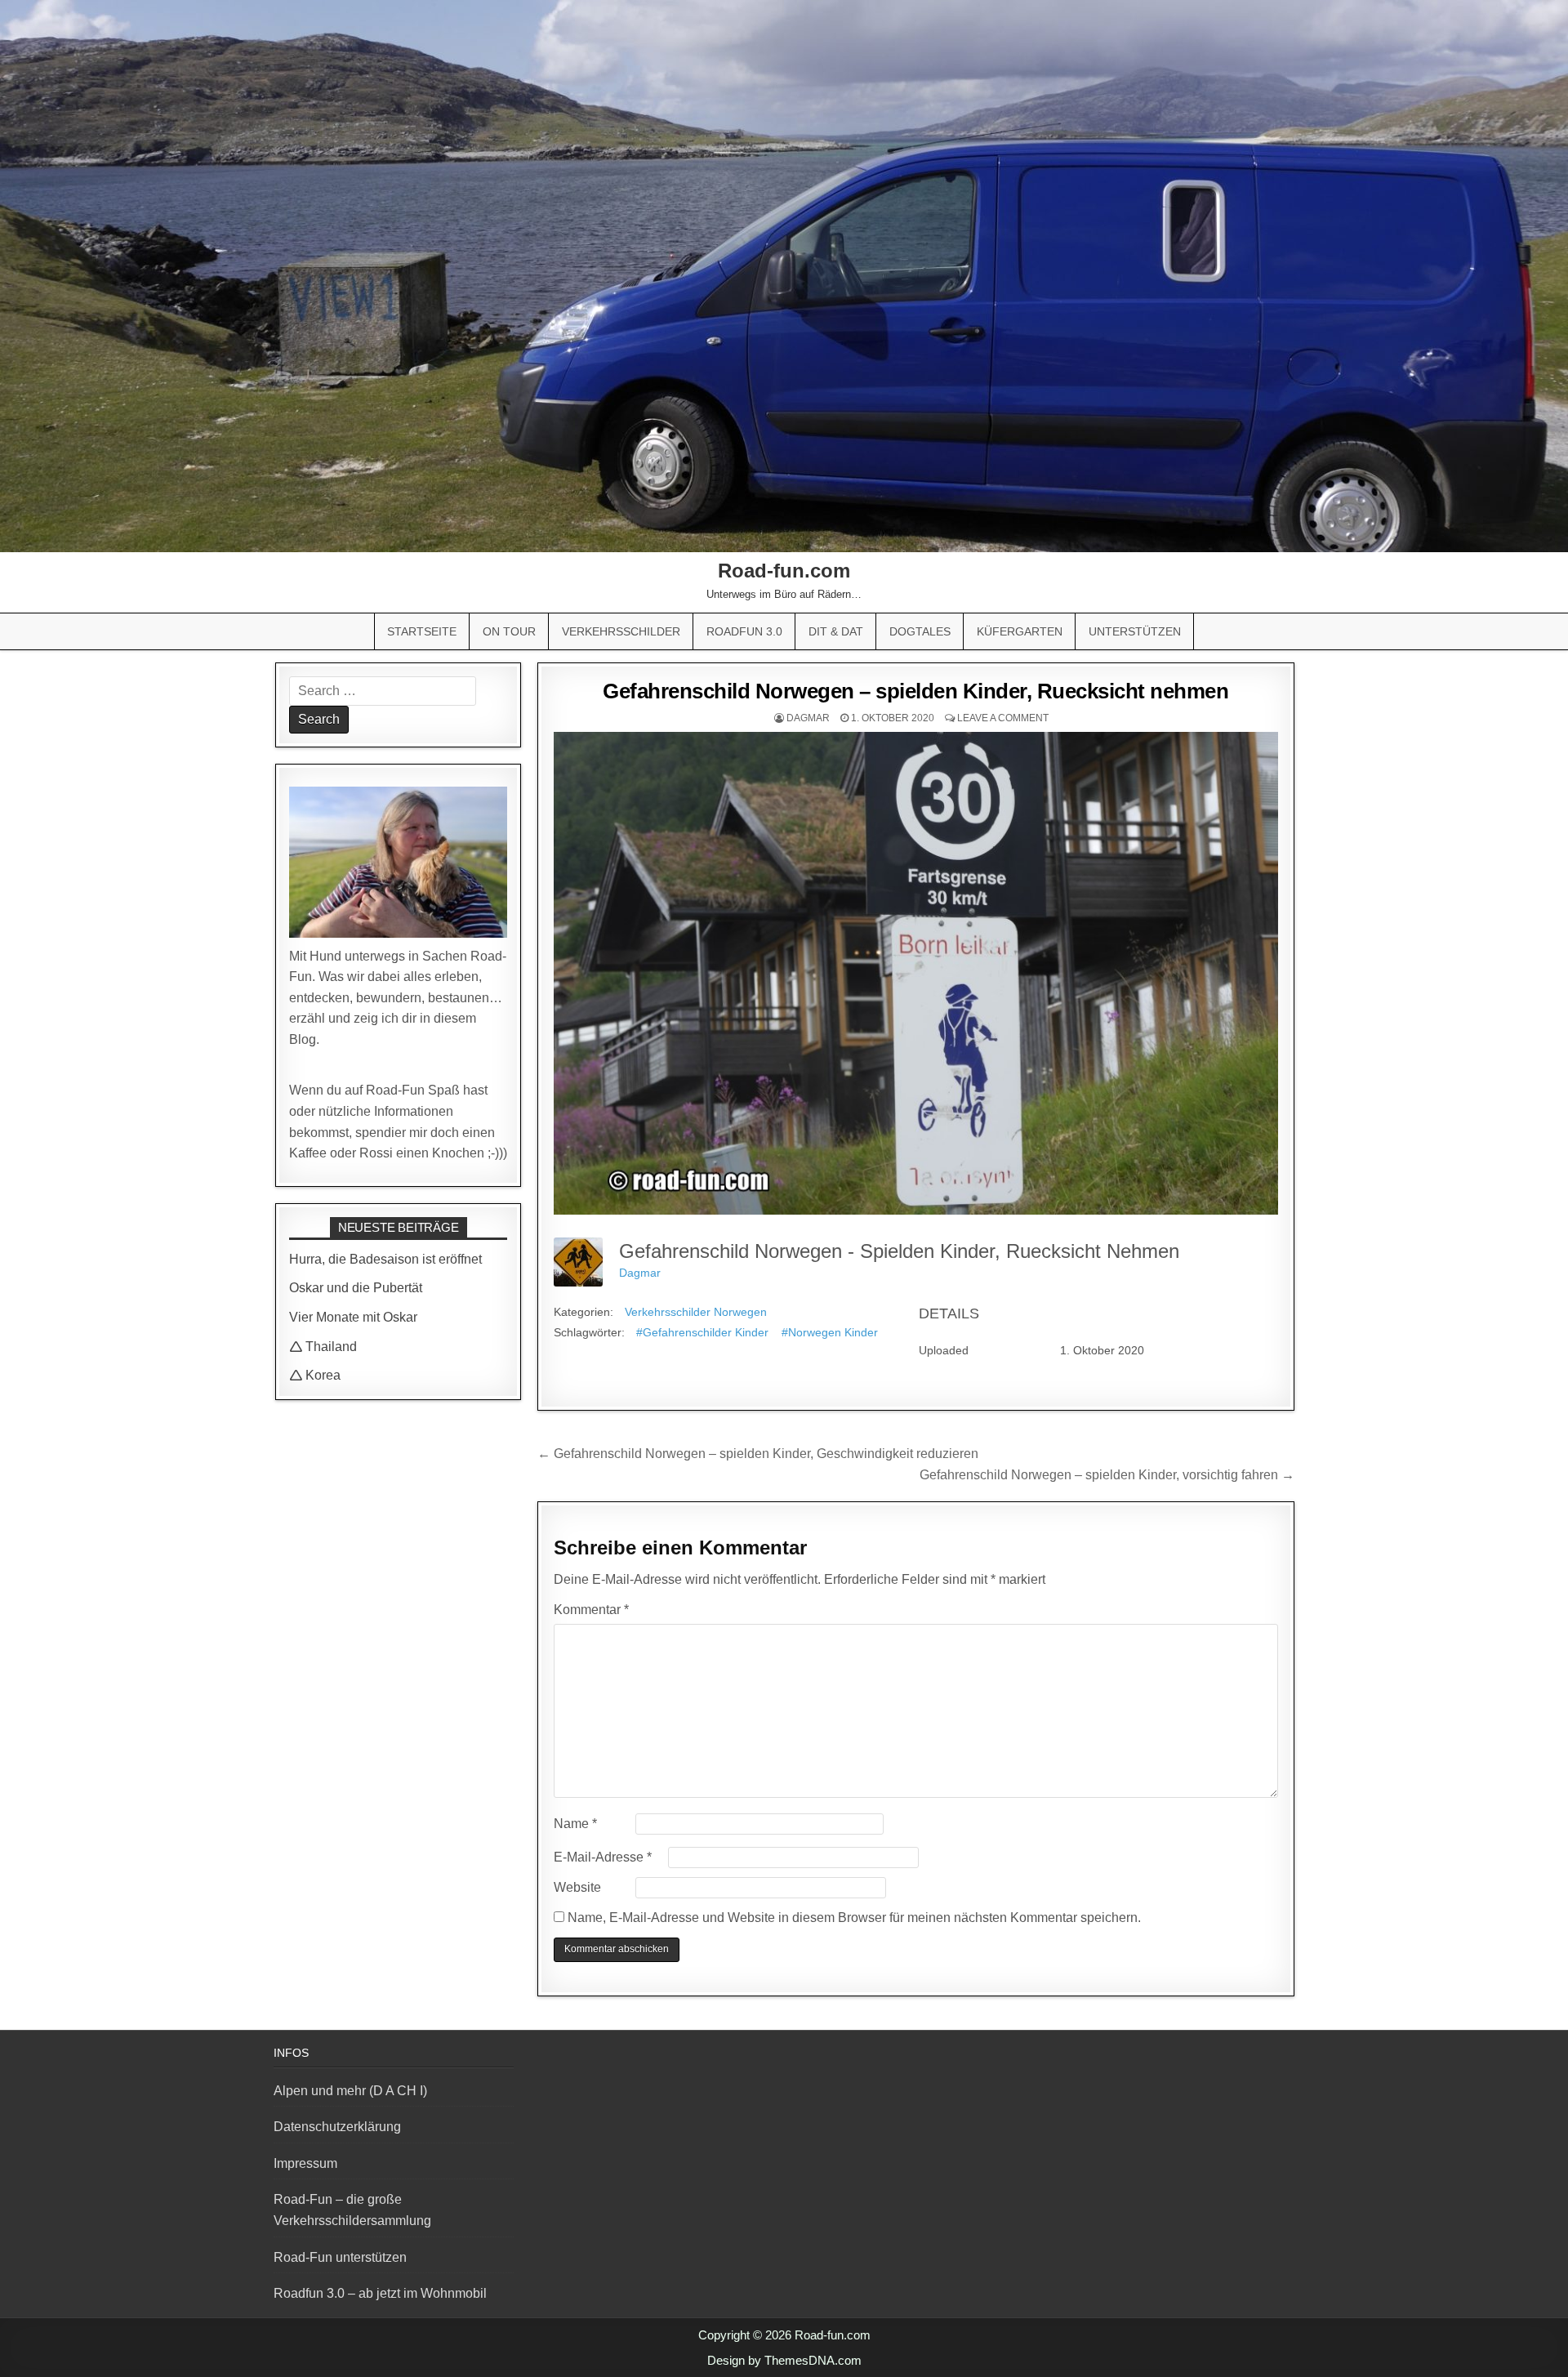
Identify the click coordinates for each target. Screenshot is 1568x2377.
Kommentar (591, 1610)
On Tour (509, 631)
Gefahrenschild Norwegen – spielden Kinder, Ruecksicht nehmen (915, 691)
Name (575, 1824)
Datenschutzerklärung (337, 2127)
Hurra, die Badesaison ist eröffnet (385, 1259)
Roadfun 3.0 (744, 631)
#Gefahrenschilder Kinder (702, 1332)
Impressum (305, 2163)
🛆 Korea (315, 1375)
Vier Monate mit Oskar (353, 1317)
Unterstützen (1135, 631)
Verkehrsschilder (621, 631)
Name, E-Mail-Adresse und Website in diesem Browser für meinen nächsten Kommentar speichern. (854, 1918)
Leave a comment (1003, 718)
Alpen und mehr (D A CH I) (350, 2091)
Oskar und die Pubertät (356, 1288)
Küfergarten (1020, 631)
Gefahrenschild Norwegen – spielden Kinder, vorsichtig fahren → (1107, 1475)
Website (577, 1887)
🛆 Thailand (323, 1347)
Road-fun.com (784, 571)
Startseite (422, 631)
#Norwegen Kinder (830, 1332)
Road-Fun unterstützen (340, 2257)
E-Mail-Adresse (603, 1857)
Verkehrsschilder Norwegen (696, 1312)
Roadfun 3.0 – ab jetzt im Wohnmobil (380, 2293)
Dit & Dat (836, 631)
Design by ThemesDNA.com (784, 2360)
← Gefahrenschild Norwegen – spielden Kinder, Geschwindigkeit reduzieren (758, 1454)
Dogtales (920, 631)
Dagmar (808, 718)
